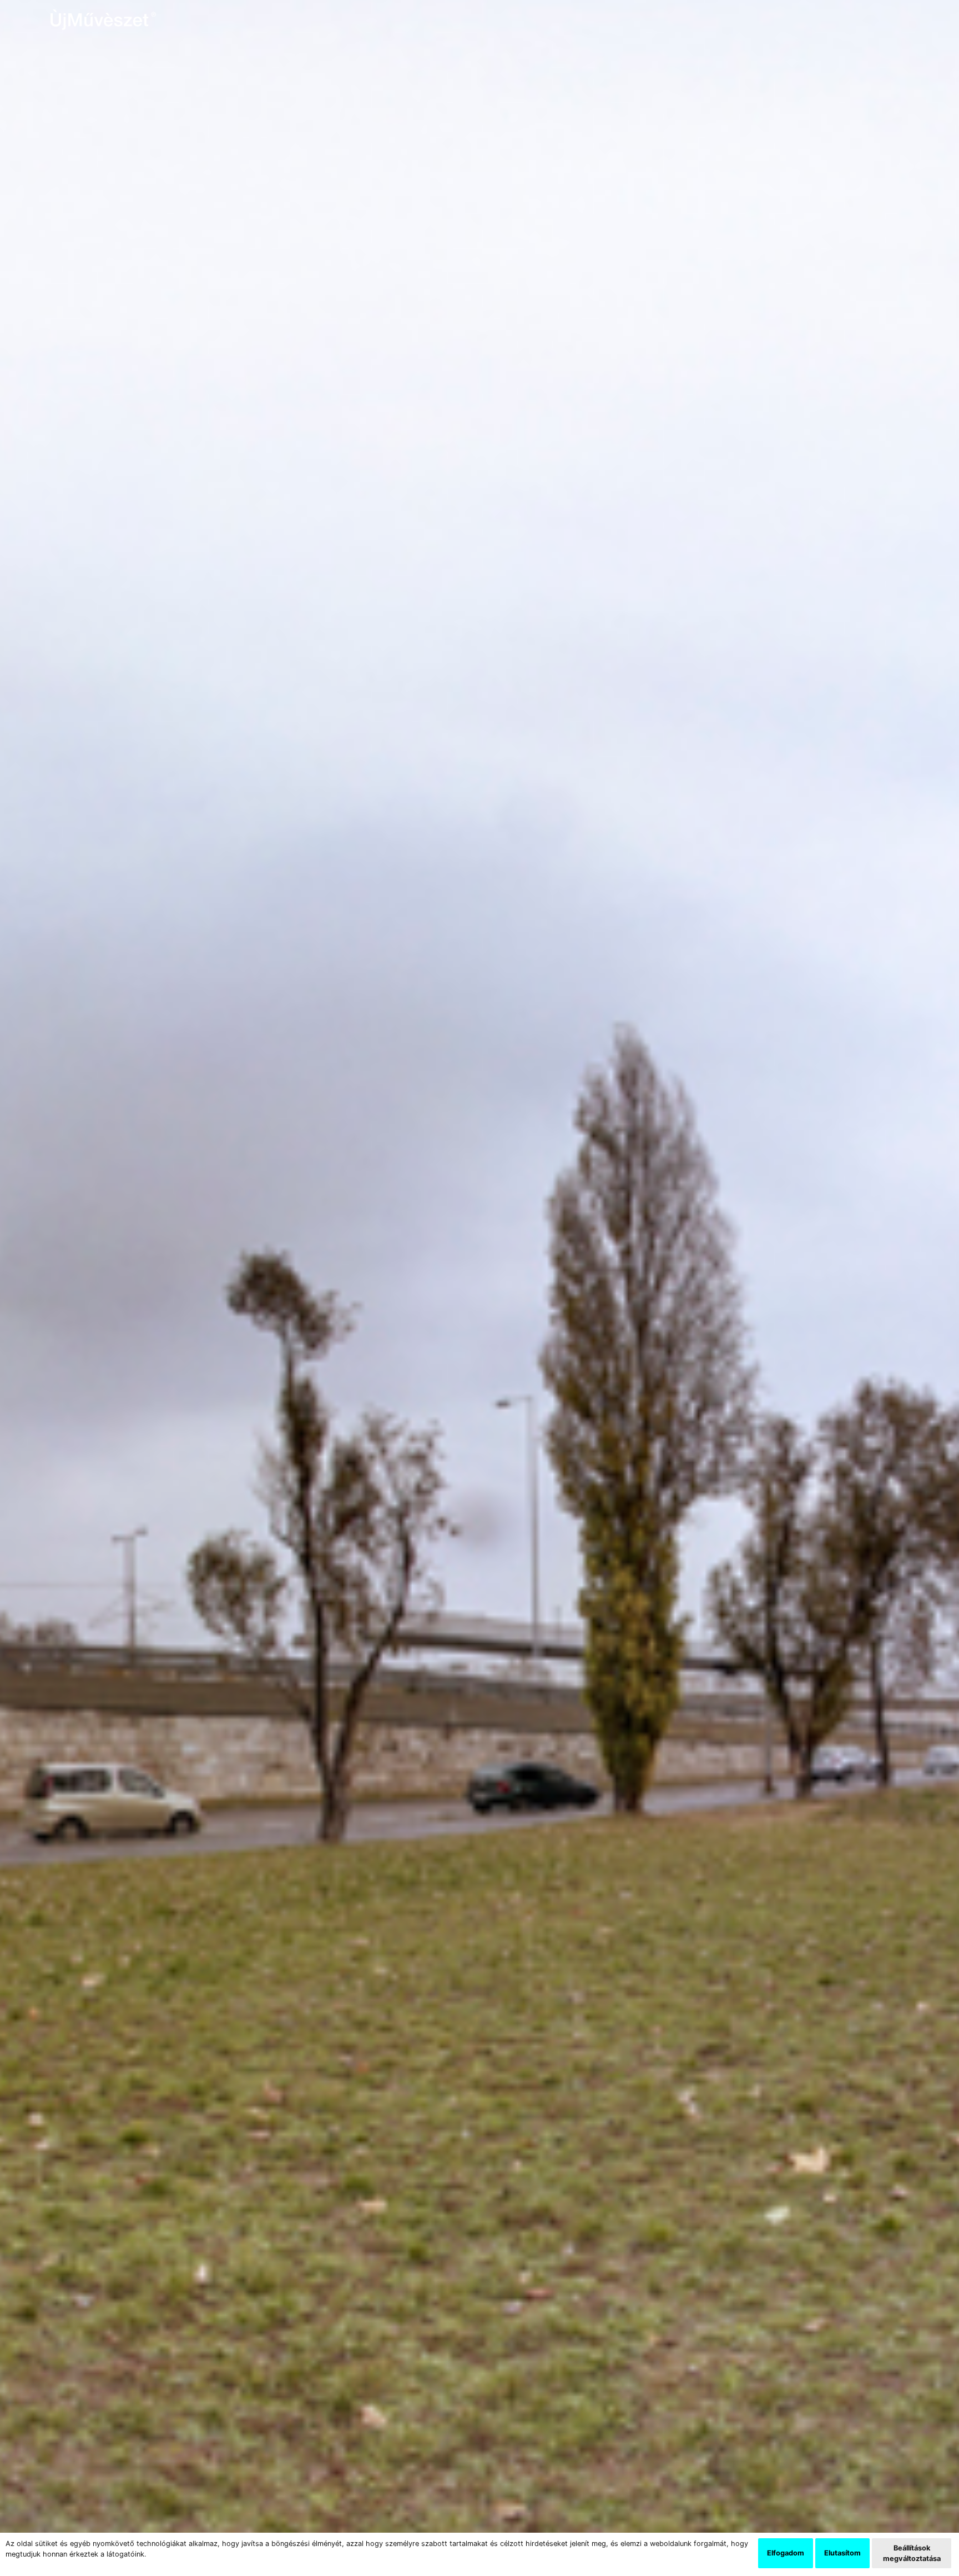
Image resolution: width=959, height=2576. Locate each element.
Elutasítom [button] (842, 2553)
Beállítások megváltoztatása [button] (912, 2553)
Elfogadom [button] (786, 2553)
